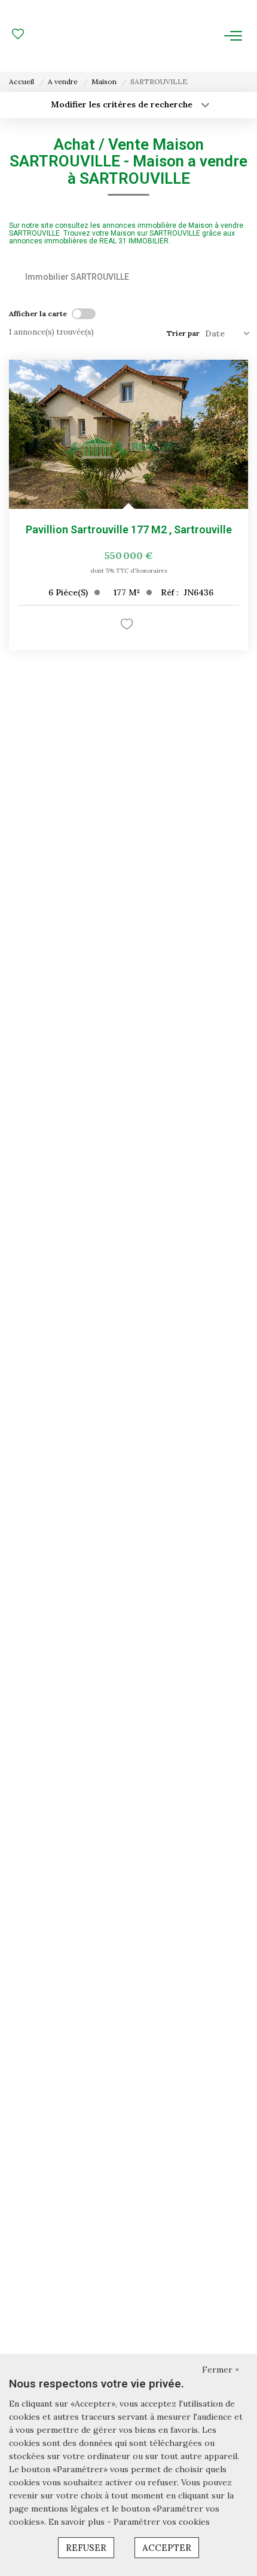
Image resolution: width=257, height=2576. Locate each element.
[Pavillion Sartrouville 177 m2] (128, 434)
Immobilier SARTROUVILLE (77, 277)
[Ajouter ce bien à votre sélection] (128, 626)
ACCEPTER (167, 2548)
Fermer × (221, 2370)
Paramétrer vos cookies (162, 2522)
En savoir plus (78, 2522)
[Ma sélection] (18, 35)
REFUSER (86, 2548)
